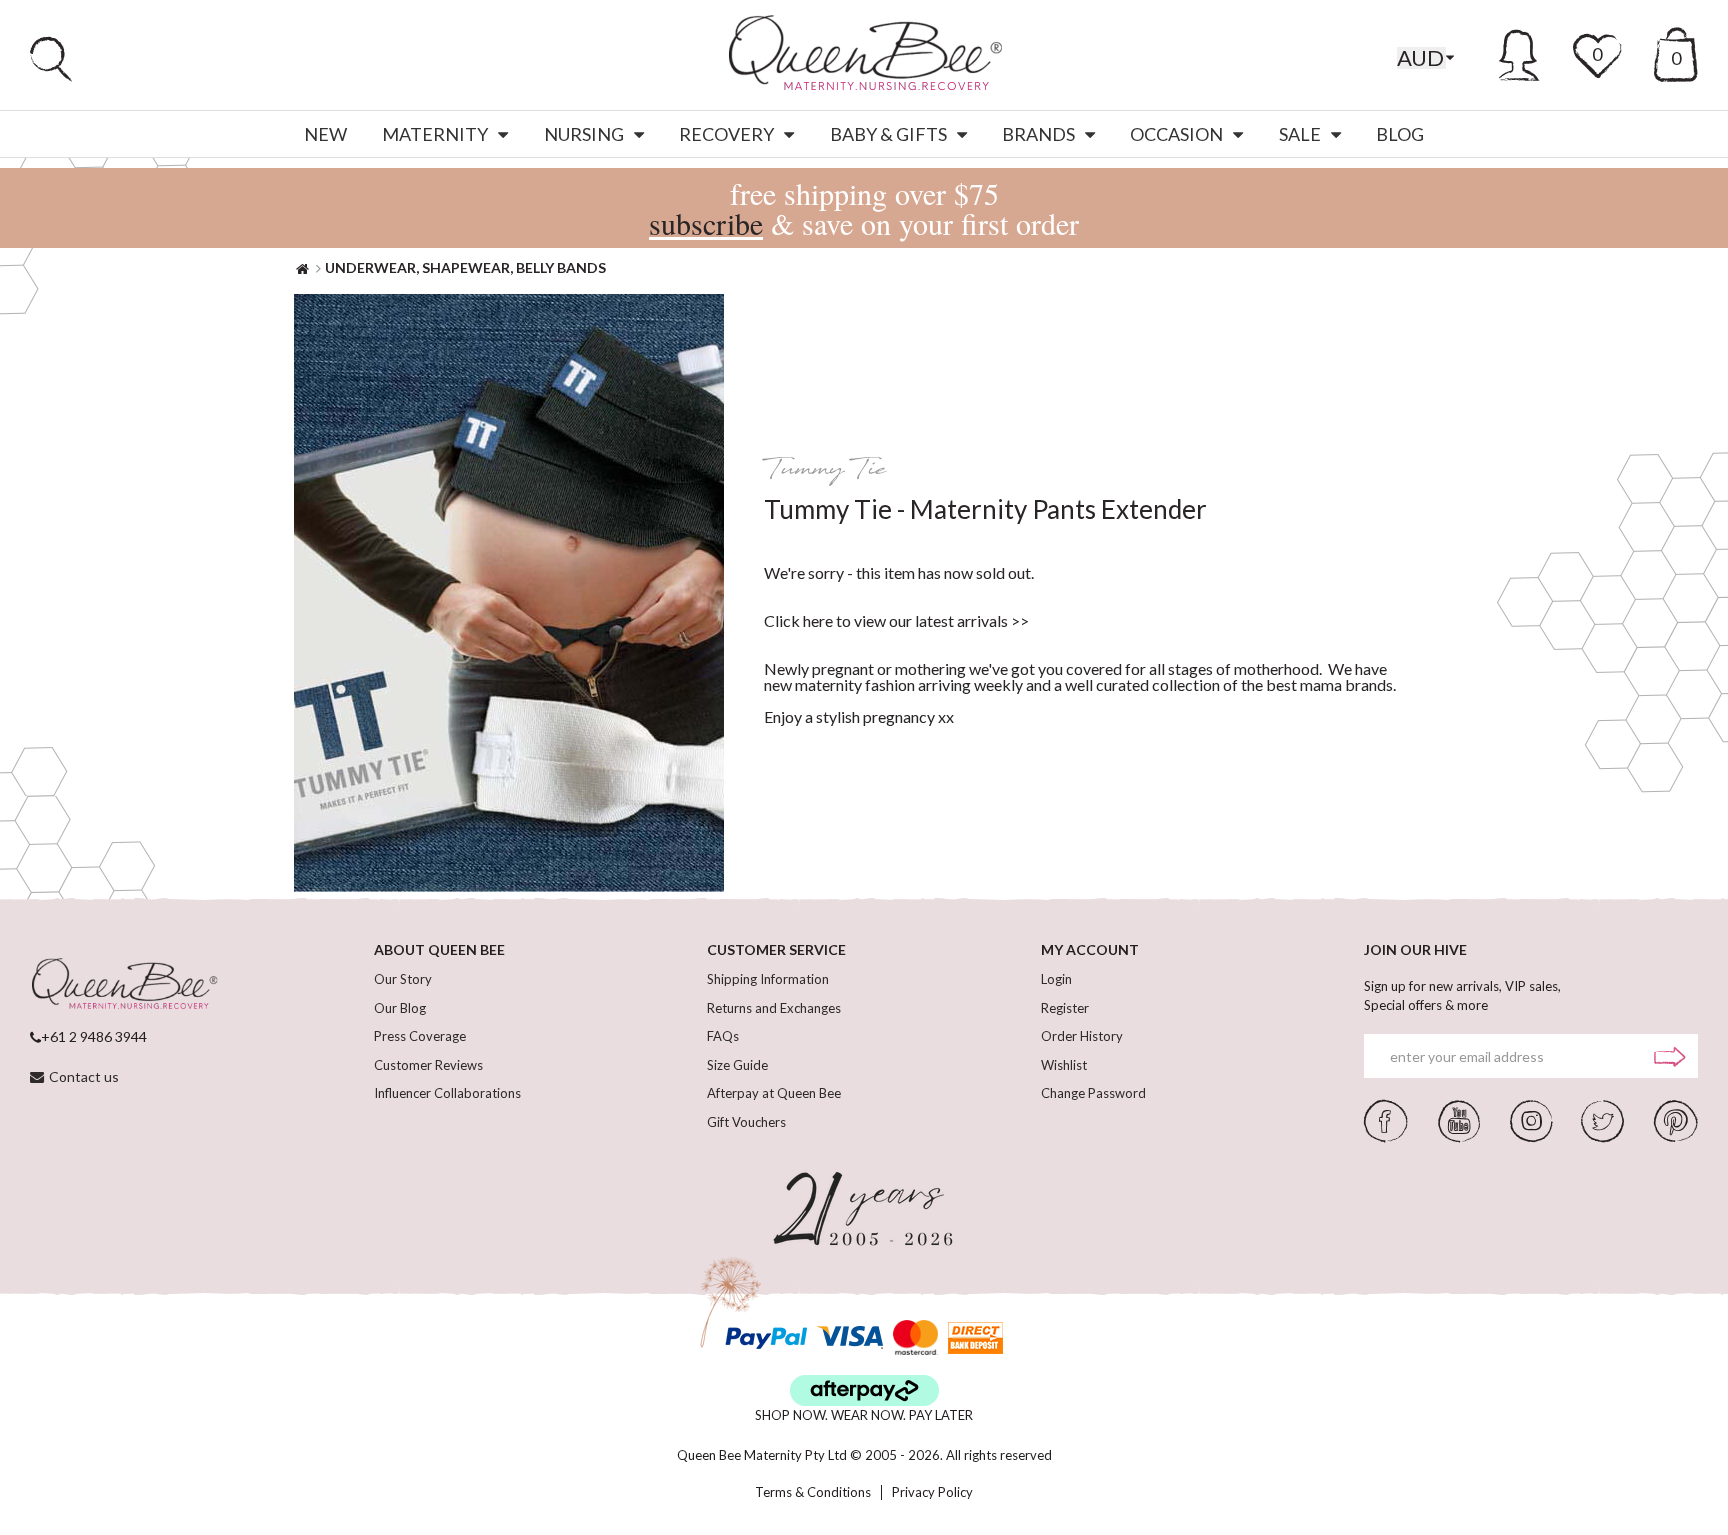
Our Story (403, 979)
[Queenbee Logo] (124, 985)
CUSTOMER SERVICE (776, 949)
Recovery (726, 134)
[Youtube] (1459, 1119)
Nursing (584, 134)
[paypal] (766, 1337)
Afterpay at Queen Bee (774, 1093)
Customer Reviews (428, 1065)
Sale (1300, 134)
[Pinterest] (1676, 1119)
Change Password (1093, 1093)
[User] (1519, 52)
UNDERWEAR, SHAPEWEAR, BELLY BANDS (465, 267)
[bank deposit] (975, 1337)
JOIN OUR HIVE (1415, 949)
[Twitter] (1602, 1119)
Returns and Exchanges (774, 1008)
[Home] (302, 267)
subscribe (706, 223)
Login (1056, 979)
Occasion (1176, 134)
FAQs (723, 1036)
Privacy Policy (932, 1492)
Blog (1400, 134)
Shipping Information (768, 979)
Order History (1082, 1036)
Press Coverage (420, 1036)
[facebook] (1386, 1119)
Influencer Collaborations (447, 1093)
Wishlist (1064, 1065)
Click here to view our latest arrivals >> (896, 620)
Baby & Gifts (888, 134)
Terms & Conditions (813, 1492)
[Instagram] (1531, 1119)
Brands (1038, 134)
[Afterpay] (864, 1390)
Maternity (435, 134)
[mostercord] (915, 1337)
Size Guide (737, 1065)
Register (1065, 1008)
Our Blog (400, 1008)
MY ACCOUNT (1090, 949)
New (325, 134)
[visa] (850, 1337)
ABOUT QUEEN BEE (439, 949)
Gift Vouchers (746, 1122)
